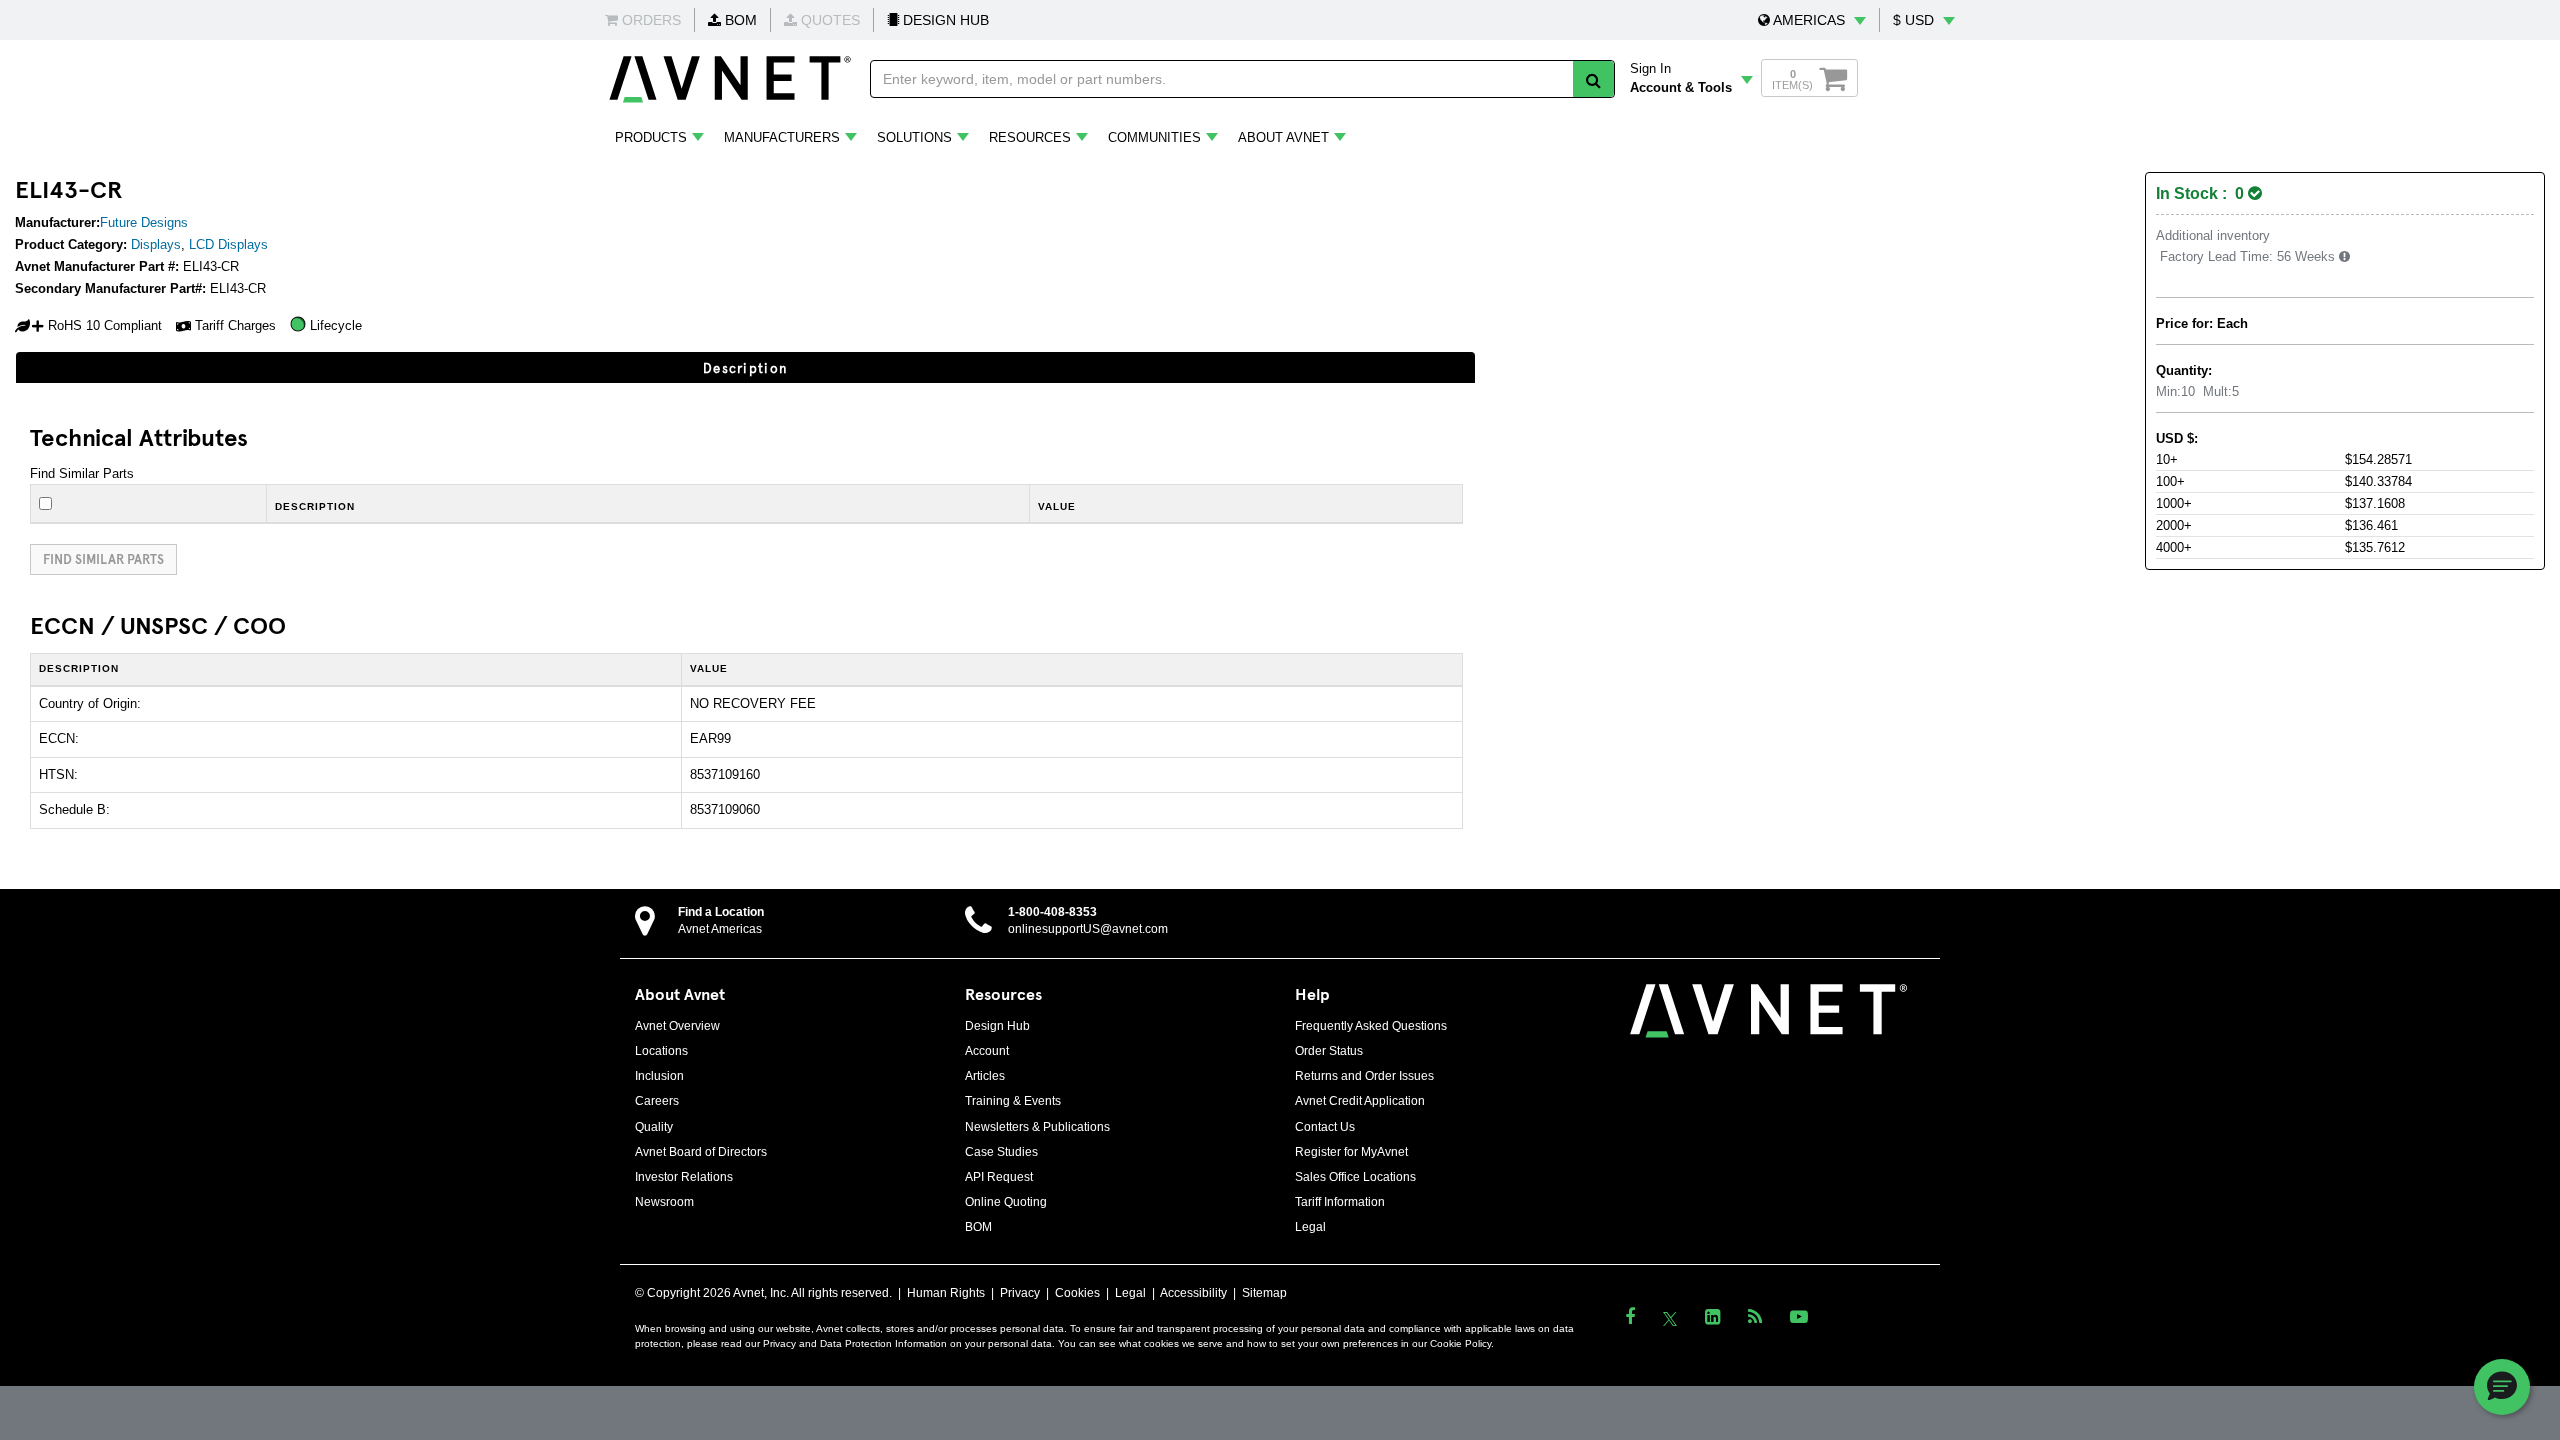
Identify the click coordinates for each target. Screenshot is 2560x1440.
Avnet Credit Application (1360, 1101)
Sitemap (1264, 1293)
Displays (156, 244)
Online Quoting (1006, 1202)
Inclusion (659, 1076)
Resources (1030, 137)
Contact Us (1325, 1127)
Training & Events (1013, 1101)
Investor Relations (684, 1177)
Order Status (1329, 1051)
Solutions (914, 137)
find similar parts (103, 558)
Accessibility (1193, 1293)
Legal (1310, 1227)
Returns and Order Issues (1364, 1076)
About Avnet (1283, 137)
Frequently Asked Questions (1371, 1026)
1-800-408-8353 (1052, 912)
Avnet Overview (677, 1026)
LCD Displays (228, 244)
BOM (739, 20)
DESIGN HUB (944, 20)
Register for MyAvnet (1351, 1152)
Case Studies (1001, 1152)
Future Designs (144, 222)
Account (987, 1051)
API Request (999, 1177)
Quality (654, 1127)
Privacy (1020, 1293)
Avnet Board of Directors (701, 1152)
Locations (661, 1051)
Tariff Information (1340, 1202)
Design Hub (997, 1026)
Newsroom (664, 1202)
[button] (1812, 20)
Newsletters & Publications (1037, 1127)
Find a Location (721, 912)
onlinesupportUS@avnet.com (1088, 929)
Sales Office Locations (1355, 1177)
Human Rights (946, 1293)
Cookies (1077, 1293)
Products (651, 137)
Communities (1154, 137)
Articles (985, 1076)
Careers (657, 1101)
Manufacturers (782, 137)
